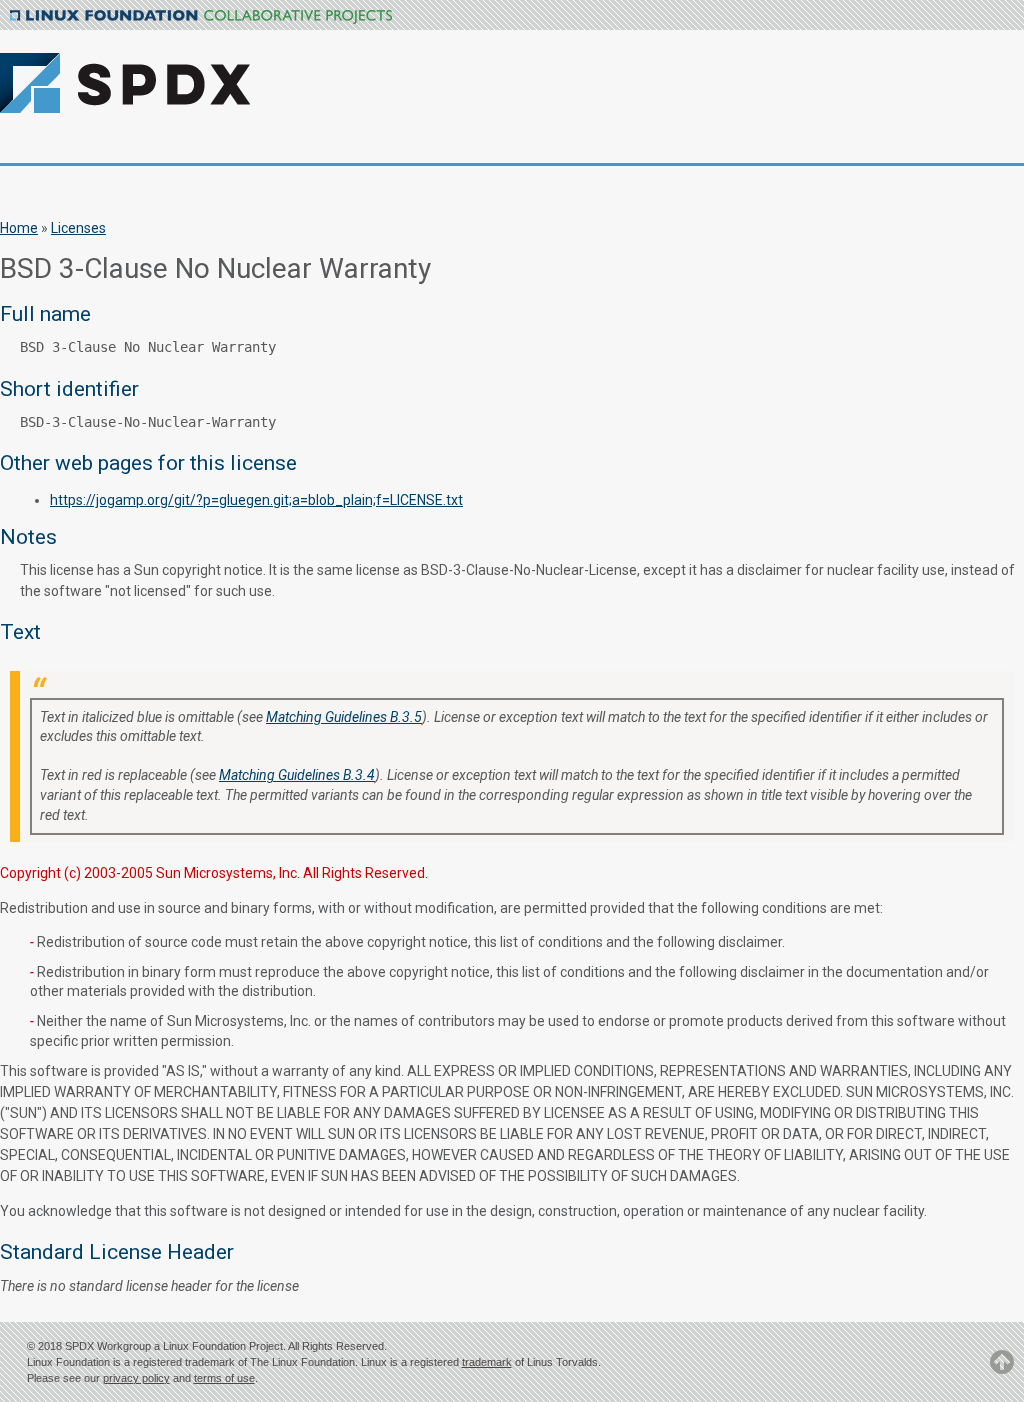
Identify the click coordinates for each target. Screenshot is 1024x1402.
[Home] (208, 71)
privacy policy (136, 1378)
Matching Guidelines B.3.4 (297, 775)
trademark (487, 1362)
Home (19, 228)
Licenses (78, 228)
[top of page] (1002, 1371)
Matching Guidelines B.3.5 (344, 717)
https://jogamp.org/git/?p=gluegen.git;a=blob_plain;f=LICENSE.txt (256, 500)
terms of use (224, 1378)
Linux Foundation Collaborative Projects (201, 17)
